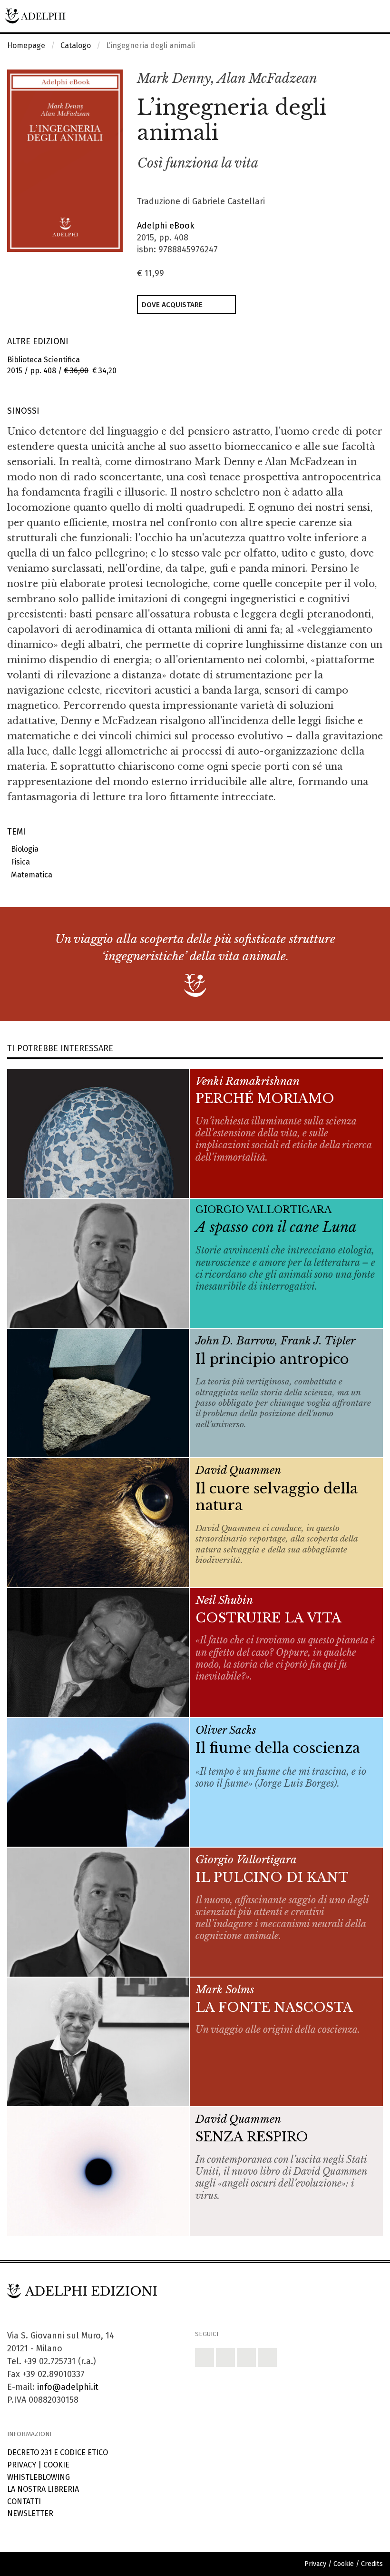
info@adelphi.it (68, 2387)
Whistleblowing (39, 2477)
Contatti (24, 2501)
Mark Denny (174, 78)
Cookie (56, 2465)
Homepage (26, 45)
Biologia (23, 849)
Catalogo (76, 45)
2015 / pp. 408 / (62, 365)
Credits (372, 2564)
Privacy (22, 2465)
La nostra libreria (43, 2489)
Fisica (19, 862)
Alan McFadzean (267, 78)
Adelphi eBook (166, 226)
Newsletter (30, 2513)
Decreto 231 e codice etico (58, 2452)
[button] (355, 79)
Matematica (30, 875)
